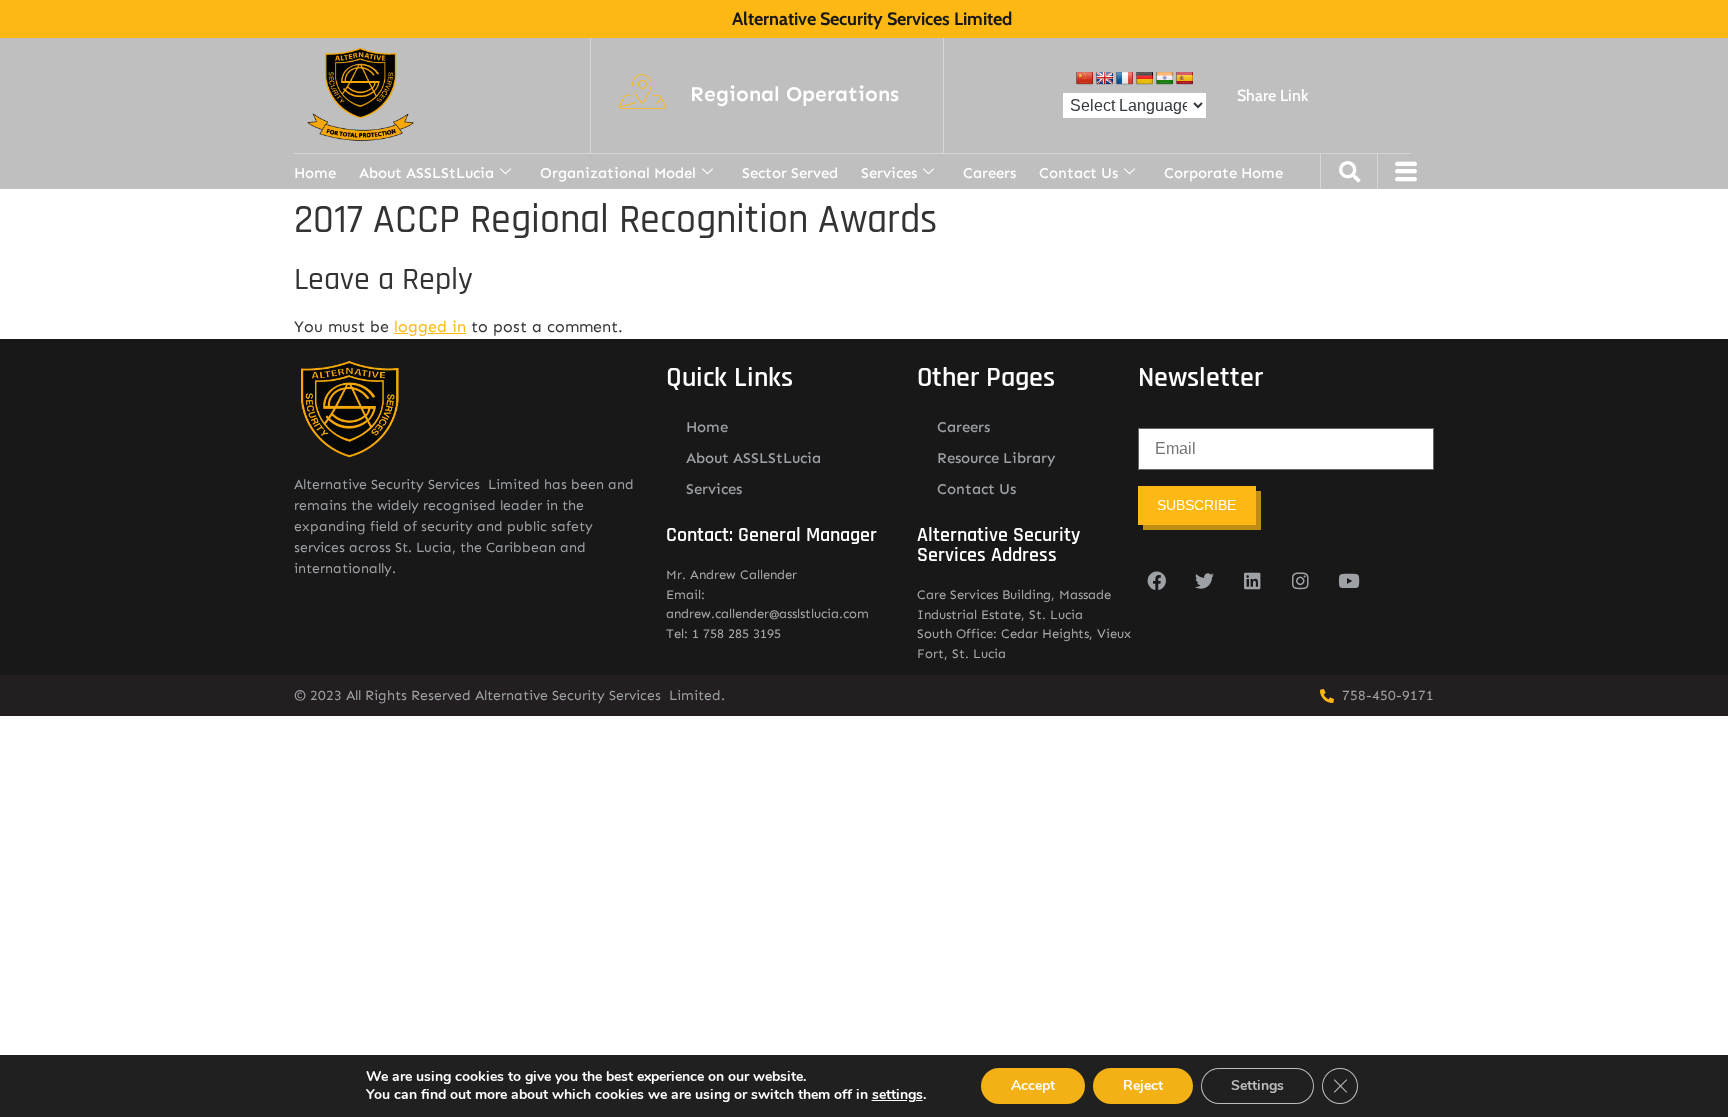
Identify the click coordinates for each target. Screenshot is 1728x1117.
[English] (1104, 78)
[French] (1124, 78)
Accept (1033, 1085)
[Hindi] (1164, 78)
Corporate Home (1223, 173)
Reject (1143, 1085)
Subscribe (1196, 505)
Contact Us (1078, 173)
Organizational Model (618, 173)
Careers (989, 173)
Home (315, 173)
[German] (1144, 78)
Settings (1257, 1085)
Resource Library (996, 458)
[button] (794, 95)
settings (897, 1095)
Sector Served (790, 173)
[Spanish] (1184, 78)
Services (889, 173)
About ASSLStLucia (426, 173)
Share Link (1272, 95)
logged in (430, 326)
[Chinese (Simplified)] (1084, 78)
